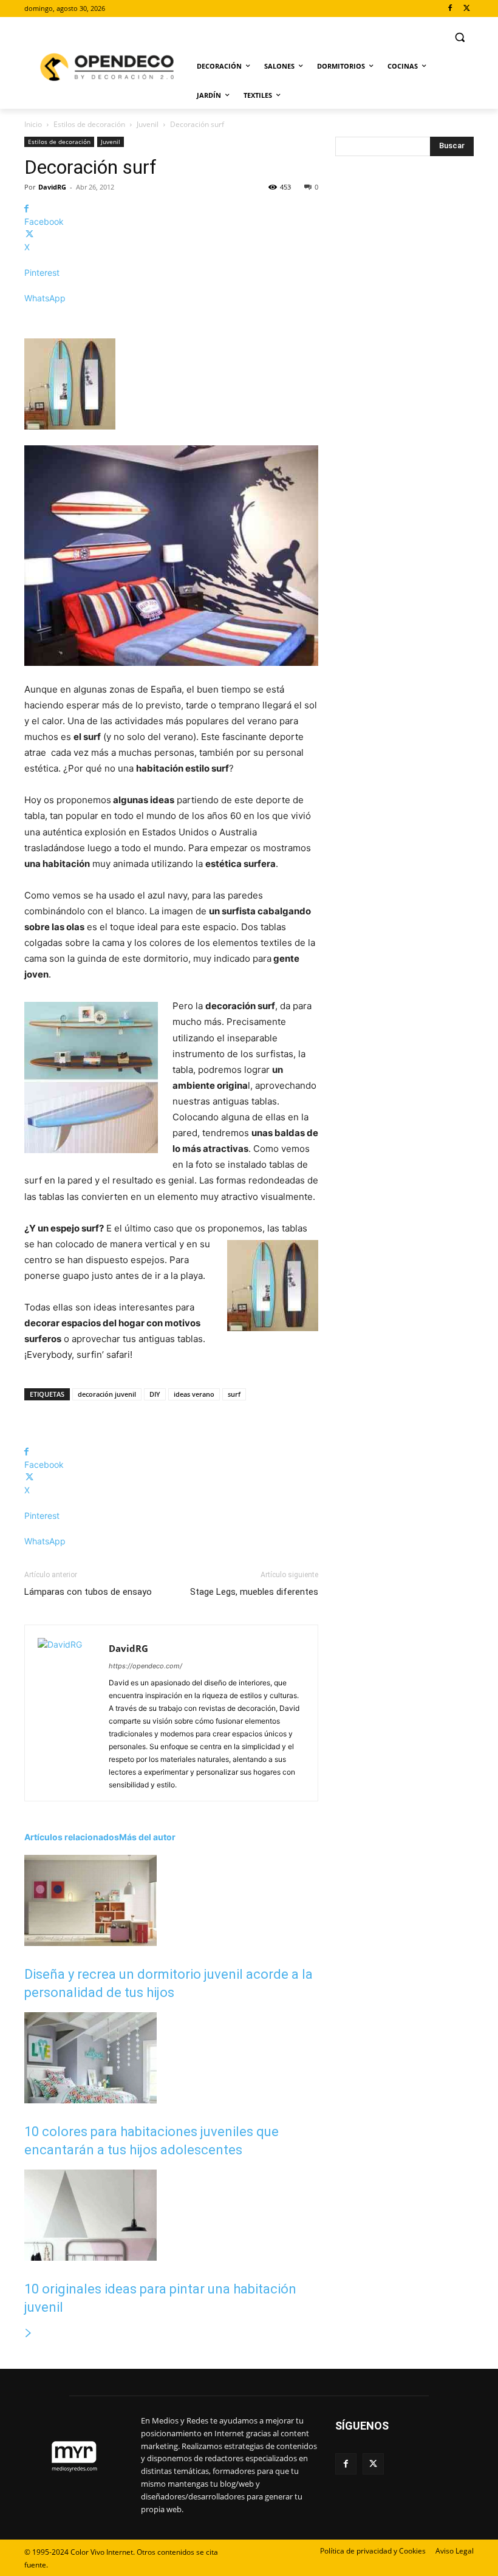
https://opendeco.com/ (145, 1666)
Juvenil (148, 124)
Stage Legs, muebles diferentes (254, 1592)
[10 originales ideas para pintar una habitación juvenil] (90, 2257)
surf (234, 1394)
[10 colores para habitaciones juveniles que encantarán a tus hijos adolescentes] (90, 2100)
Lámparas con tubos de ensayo (88, 1592)
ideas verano (194, 1394)
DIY (155, 1394)
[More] (171, 319)
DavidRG (52, 187)
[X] (467, 9)
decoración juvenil (107, 1394)
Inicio (33, 124)
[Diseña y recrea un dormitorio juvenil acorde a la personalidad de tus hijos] (90, 1943)
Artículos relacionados (72, 1837)
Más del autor (147, 1837)
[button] (459, 37)
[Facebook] (450, 9)
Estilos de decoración (89, 124)
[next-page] (29, 2333)
